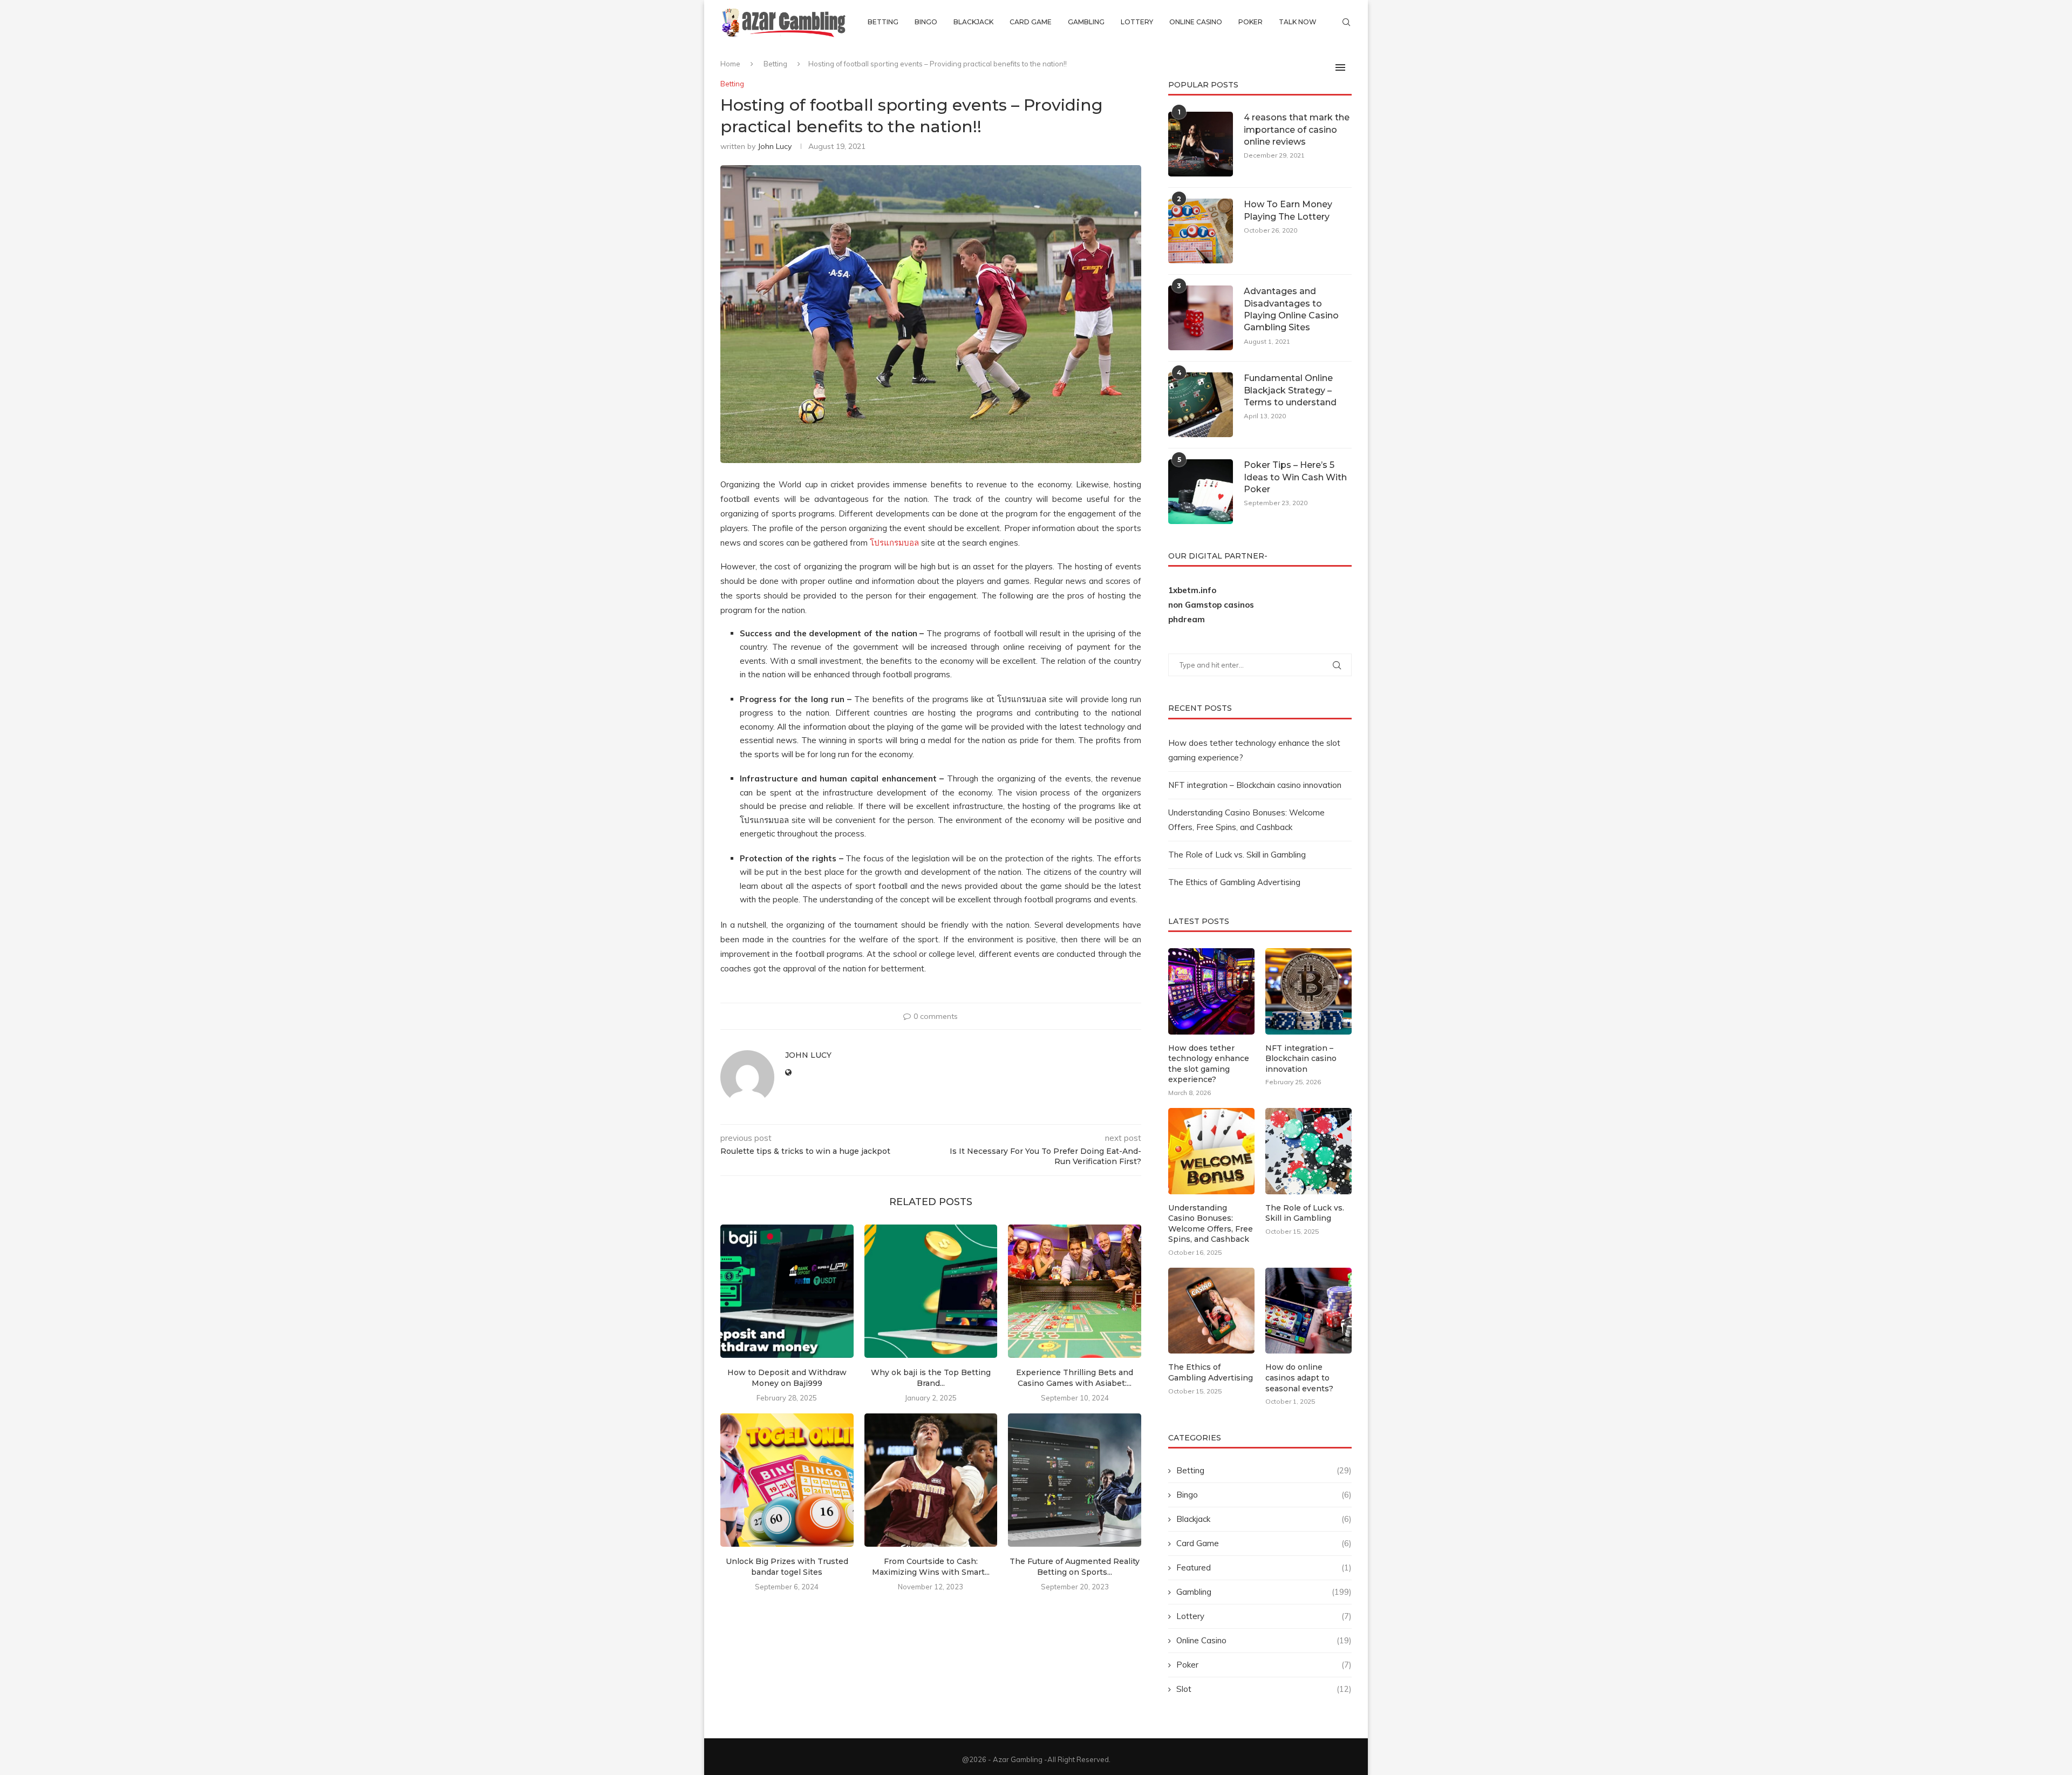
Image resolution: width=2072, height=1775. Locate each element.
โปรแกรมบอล (894, 543)
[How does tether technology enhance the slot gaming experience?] (1211, 991)
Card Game (1031, 22)
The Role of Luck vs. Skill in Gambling (1237, 855)
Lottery (1137, 22)
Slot (1264, 1689)
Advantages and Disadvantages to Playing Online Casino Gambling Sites (1291, 309)
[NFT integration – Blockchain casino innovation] (1308, 991)
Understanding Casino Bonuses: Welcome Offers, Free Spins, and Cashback (1211, 1224)
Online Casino (1196, 22)
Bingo (926, 22)
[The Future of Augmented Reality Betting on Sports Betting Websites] (1075, 1480)
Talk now (1298, 22)
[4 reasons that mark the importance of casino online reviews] (1201, 144)
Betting (883, 22)
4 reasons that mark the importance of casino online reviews (1297, 130)
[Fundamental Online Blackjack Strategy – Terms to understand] (1201, 405)
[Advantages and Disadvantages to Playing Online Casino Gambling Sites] (1201, 318)
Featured (1264, 1567)
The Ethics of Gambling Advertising (1234, 882)
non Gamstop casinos (1211, 605)
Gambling (1086, 22)
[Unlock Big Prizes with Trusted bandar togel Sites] (787, 1480)
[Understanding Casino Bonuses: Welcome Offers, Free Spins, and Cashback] (1211, 1151)
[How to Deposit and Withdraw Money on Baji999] (787, 1291)
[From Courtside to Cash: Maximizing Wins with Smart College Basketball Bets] (931, 1480)
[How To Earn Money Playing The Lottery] (1201, 231)
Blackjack (973, 22)
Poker (1250, 22)
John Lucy (775, 146)
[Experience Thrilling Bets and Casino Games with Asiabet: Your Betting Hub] (1075, 1291)
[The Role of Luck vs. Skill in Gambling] (1308, 1151)
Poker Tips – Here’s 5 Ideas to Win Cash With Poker (1295, 477)
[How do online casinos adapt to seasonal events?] (1308, 1311)
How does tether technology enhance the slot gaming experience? (1209, 1064)
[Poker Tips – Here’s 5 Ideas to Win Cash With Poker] (1201, 492)
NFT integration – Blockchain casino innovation (1255, 785)
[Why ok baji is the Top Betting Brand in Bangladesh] (931, 1291)
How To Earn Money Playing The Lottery (1288, 210)
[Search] (1346, 22)
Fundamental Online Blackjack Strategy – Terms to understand (1290, 390)
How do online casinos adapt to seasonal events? (1299, 1378)
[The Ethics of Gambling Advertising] (1211, 1311)
